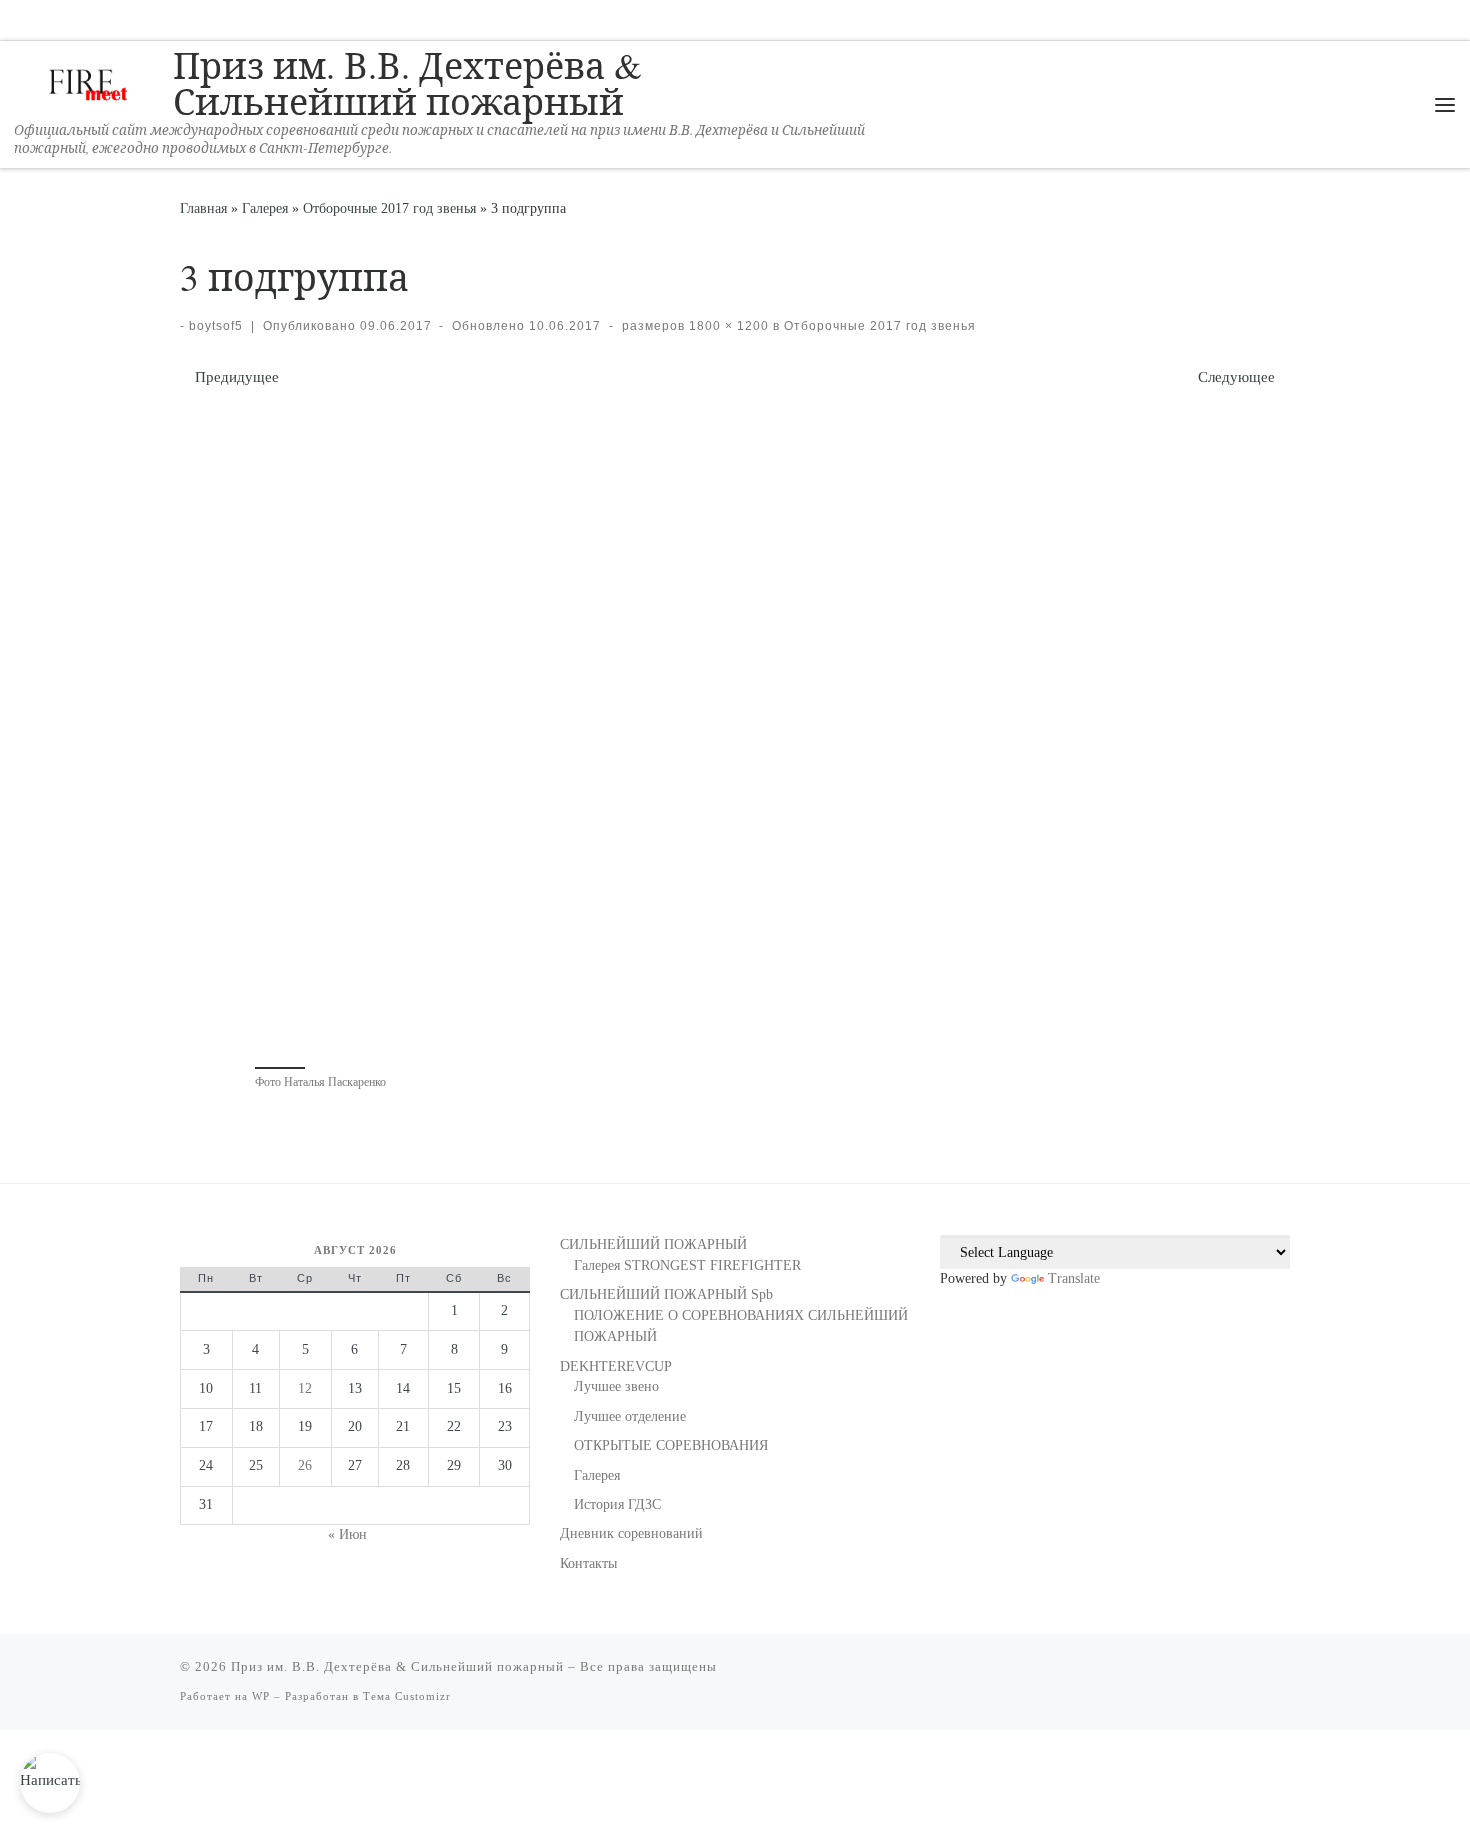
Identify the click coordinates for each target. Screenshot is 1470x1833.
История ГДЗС (617, 1504)
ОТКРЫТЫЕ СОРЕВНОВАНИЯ (671, 1445)
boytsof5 (216, 326)
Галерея (265, 208)
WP (261, 1696)
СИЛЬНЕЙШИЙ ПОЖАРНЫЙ (653, 1244)
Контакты (588, 1563)
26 (305, 1465)
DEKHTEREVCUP (616, 1366)
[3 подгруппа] (735, 725)
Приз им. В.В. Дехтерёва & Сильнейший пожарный (397, 1666)
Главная (203, 208)
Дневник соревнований (631, 1533)
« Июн (347, 1534)
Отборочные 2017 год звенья (389, 208)
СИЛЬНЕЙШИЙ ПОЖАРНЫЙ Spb (666, 1294)
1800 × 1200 (727, 326)
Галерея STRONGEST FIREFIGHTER (687, 1265)
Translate (1074, 1278)
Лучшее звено (616, 1386)
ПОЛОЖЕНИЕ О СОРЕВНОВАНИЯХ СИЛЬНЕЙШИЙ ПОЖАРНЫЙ (741, 1326)
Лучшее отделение (630, 1416)
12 (305, 1388)
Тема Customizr (407, 1696)
